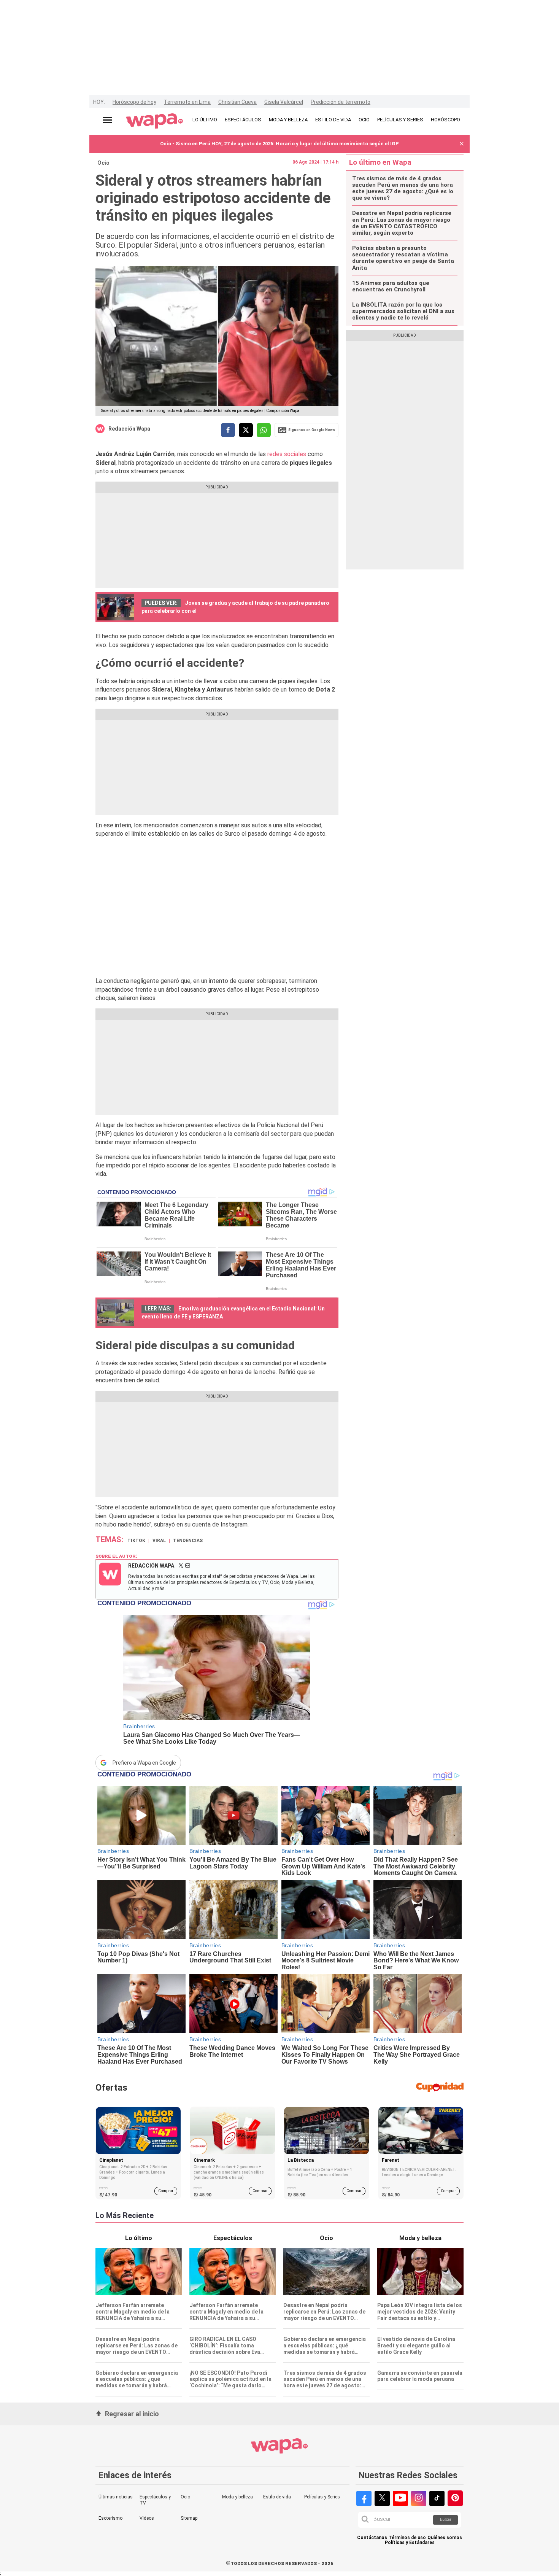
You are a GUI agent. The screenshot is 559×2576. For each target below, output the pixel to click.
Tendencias (188, 1541)
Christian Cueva (237, 102)
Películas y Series (322, 2497)
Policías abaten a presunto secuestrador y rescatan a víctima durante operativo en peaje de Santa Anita (403, 258)
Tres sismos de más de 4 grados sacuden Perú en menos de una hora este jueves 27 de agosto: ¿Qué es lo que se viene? (403, 188)
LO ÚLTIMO (205, 120)
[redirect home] (155, 121)
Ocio (103, 163)
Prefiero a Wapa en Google (144, 1763)
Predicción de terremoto (341, 102)
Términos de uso (407, 2538)
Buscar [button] (446, 2520)
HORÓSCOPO (445, 120)
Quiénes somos (445, 2538)
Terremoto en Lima (187, 102)
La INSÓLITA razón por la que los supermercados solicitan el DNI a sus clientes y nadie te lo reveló (403, 312)
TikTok (136, 1541)
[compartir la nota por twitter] (246, 430)
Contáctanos (372, 2538)
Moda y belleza (237, 2497)
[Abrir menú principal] (108, 120)
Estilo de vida (277, 2497)
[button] (462, 144)
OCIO (364, 120)
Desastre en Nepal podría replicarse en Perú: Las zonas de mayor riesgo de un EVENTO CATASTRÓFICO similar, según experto (402, 223)
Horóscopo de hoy (134, 102)
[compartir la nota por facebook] (228, 430)
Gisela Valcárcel (284, 102)
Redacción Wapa (129, 429)
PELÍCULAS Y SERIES (400, 120)
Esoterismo (110, 2518)
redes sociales (287, 454)
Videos (147, 2518)
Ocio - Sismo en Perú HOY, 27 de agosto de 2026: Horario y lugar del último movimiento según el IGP (279, 144)
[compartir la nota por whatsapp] (264, 430)
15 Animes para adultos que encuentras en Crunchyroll (391, 286)
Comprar (166, 2191)
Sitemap (189, 2518)
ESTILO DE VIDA (333, 120)
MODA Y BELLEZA (288, 120)
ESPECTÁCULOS (243, 120)
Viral (159, 1541)
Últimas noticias (116, 2497)
